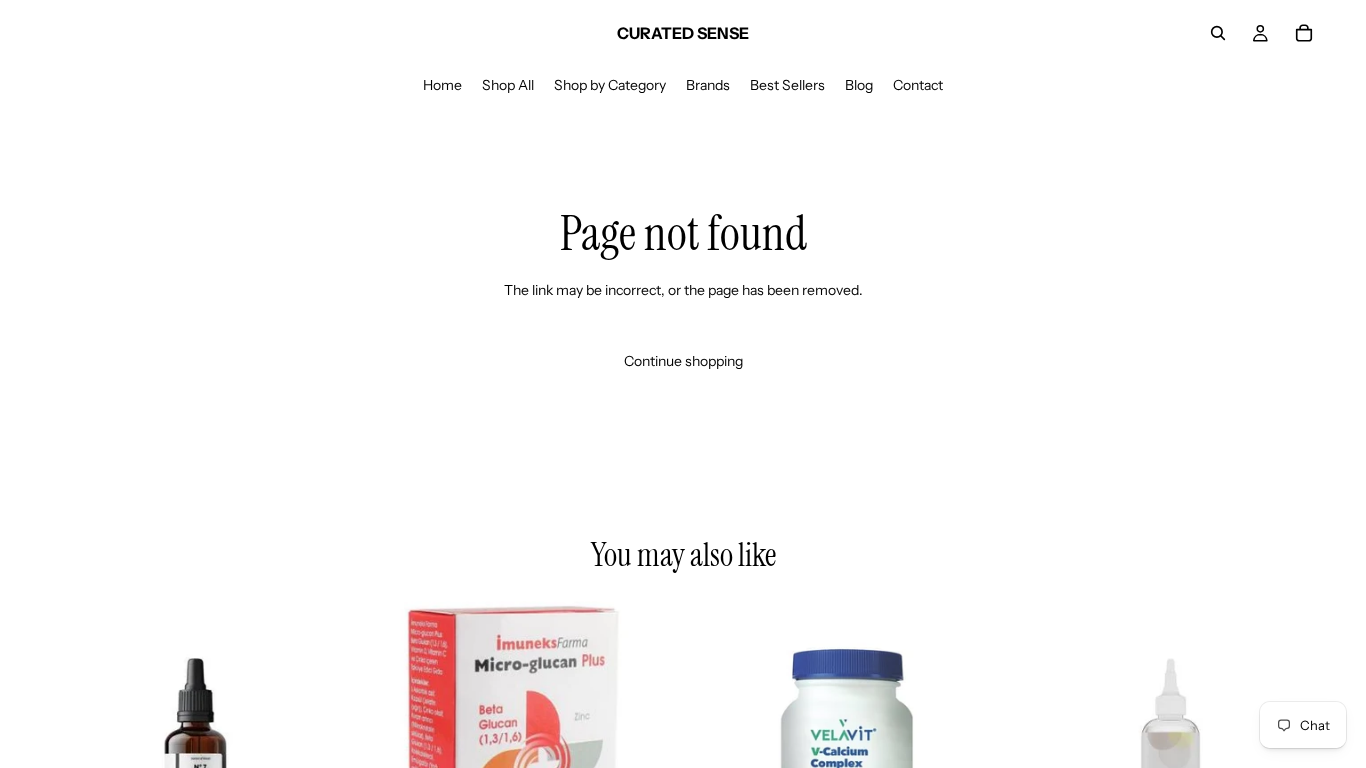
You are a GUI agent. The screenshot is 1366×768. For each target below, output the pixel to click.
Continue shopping (683, 361)
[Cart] (1304, 33)
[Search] (1218, 33)
